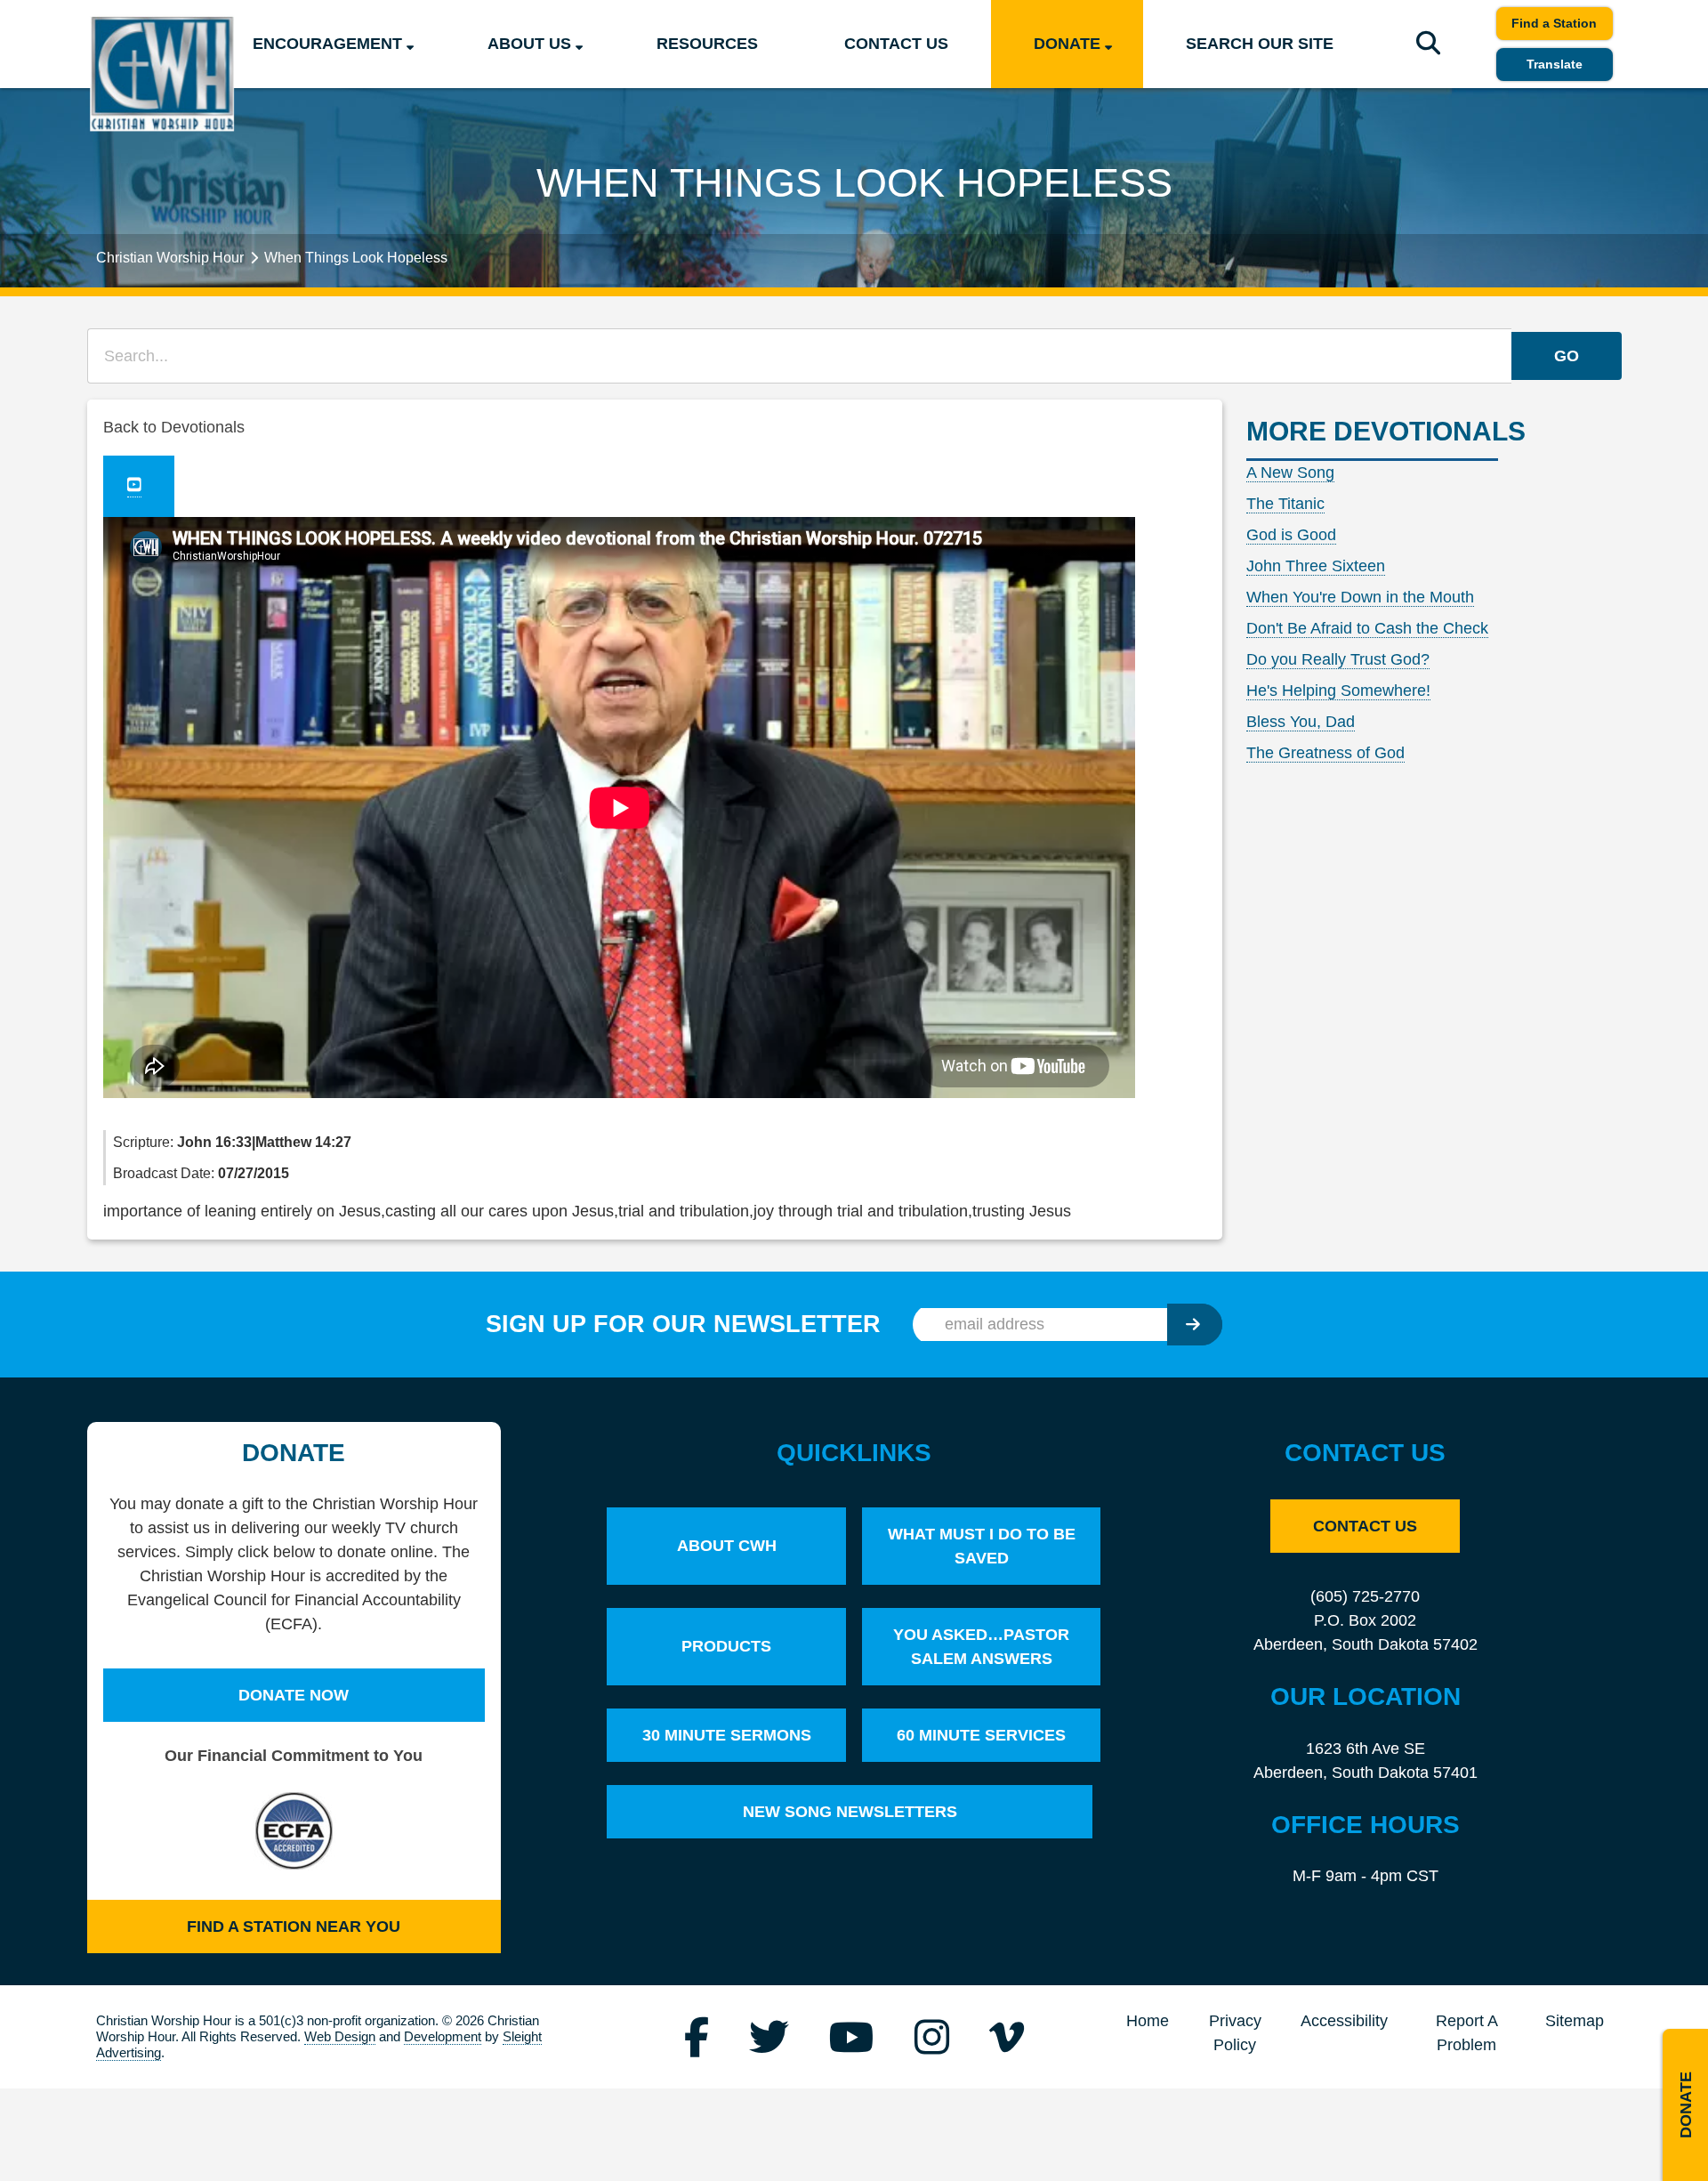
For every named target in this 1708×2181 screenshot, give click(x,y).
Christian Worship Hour (170, 257)
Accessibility (1344, 2021)
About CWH (727, 1546)
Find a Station (1554, 23)
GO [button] (1567, 356)
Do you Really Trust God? (1338, 659)
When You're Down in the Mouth (1360, 597)
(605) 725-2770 (1365, 1596)
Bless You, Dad (1301, 722)
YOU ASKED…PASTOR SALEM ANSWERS (981, 1647)
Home (1148, 2021)
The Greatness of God (1325, 753)
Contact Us (896, 44)
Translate (1555, 64)
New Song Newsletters (850, 1812)
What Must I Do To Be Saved (982, 1546)
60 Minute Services (981, 1735)
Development (443, 2036)
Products (726, 1646)
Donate (1067, 44)
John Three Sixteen (1316, 566)
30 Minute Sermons (727, 1735)
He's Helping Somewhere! (1338, 691)
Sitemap (1575, 2021)
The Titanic (1285, 504)
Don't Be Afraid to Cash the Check (1367, 628)
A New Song (1290, 473)
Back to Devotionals (174, 427)
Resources (707, 44)
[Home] (162, 73)
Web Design (340, 2036)
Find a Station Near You (294, 1927)
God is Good (1291, 535)
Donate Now (294, 1695)
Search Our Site (1260, 44)
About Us (529, 44)
